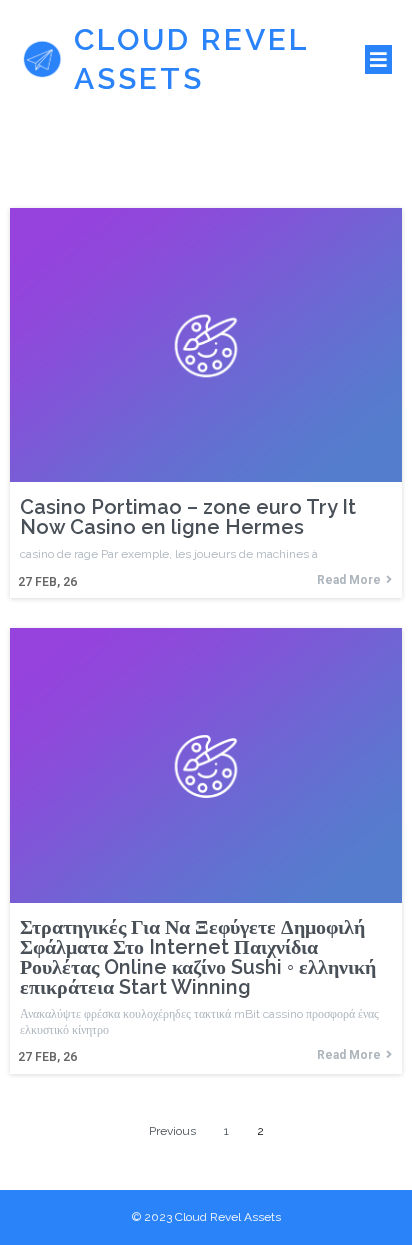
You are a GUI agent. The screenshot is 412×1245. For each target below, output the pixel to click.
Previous (172, 1131)
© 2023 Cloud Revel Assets (206, 1217)
